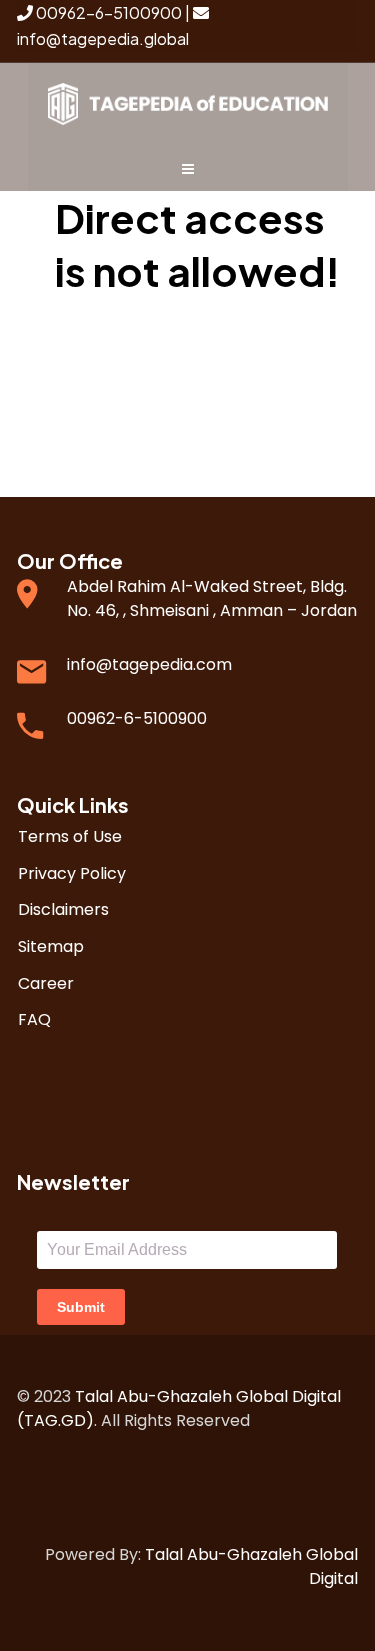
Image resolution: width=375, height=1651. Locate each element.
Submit (81, 1307)
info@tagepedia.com (149, 664)
